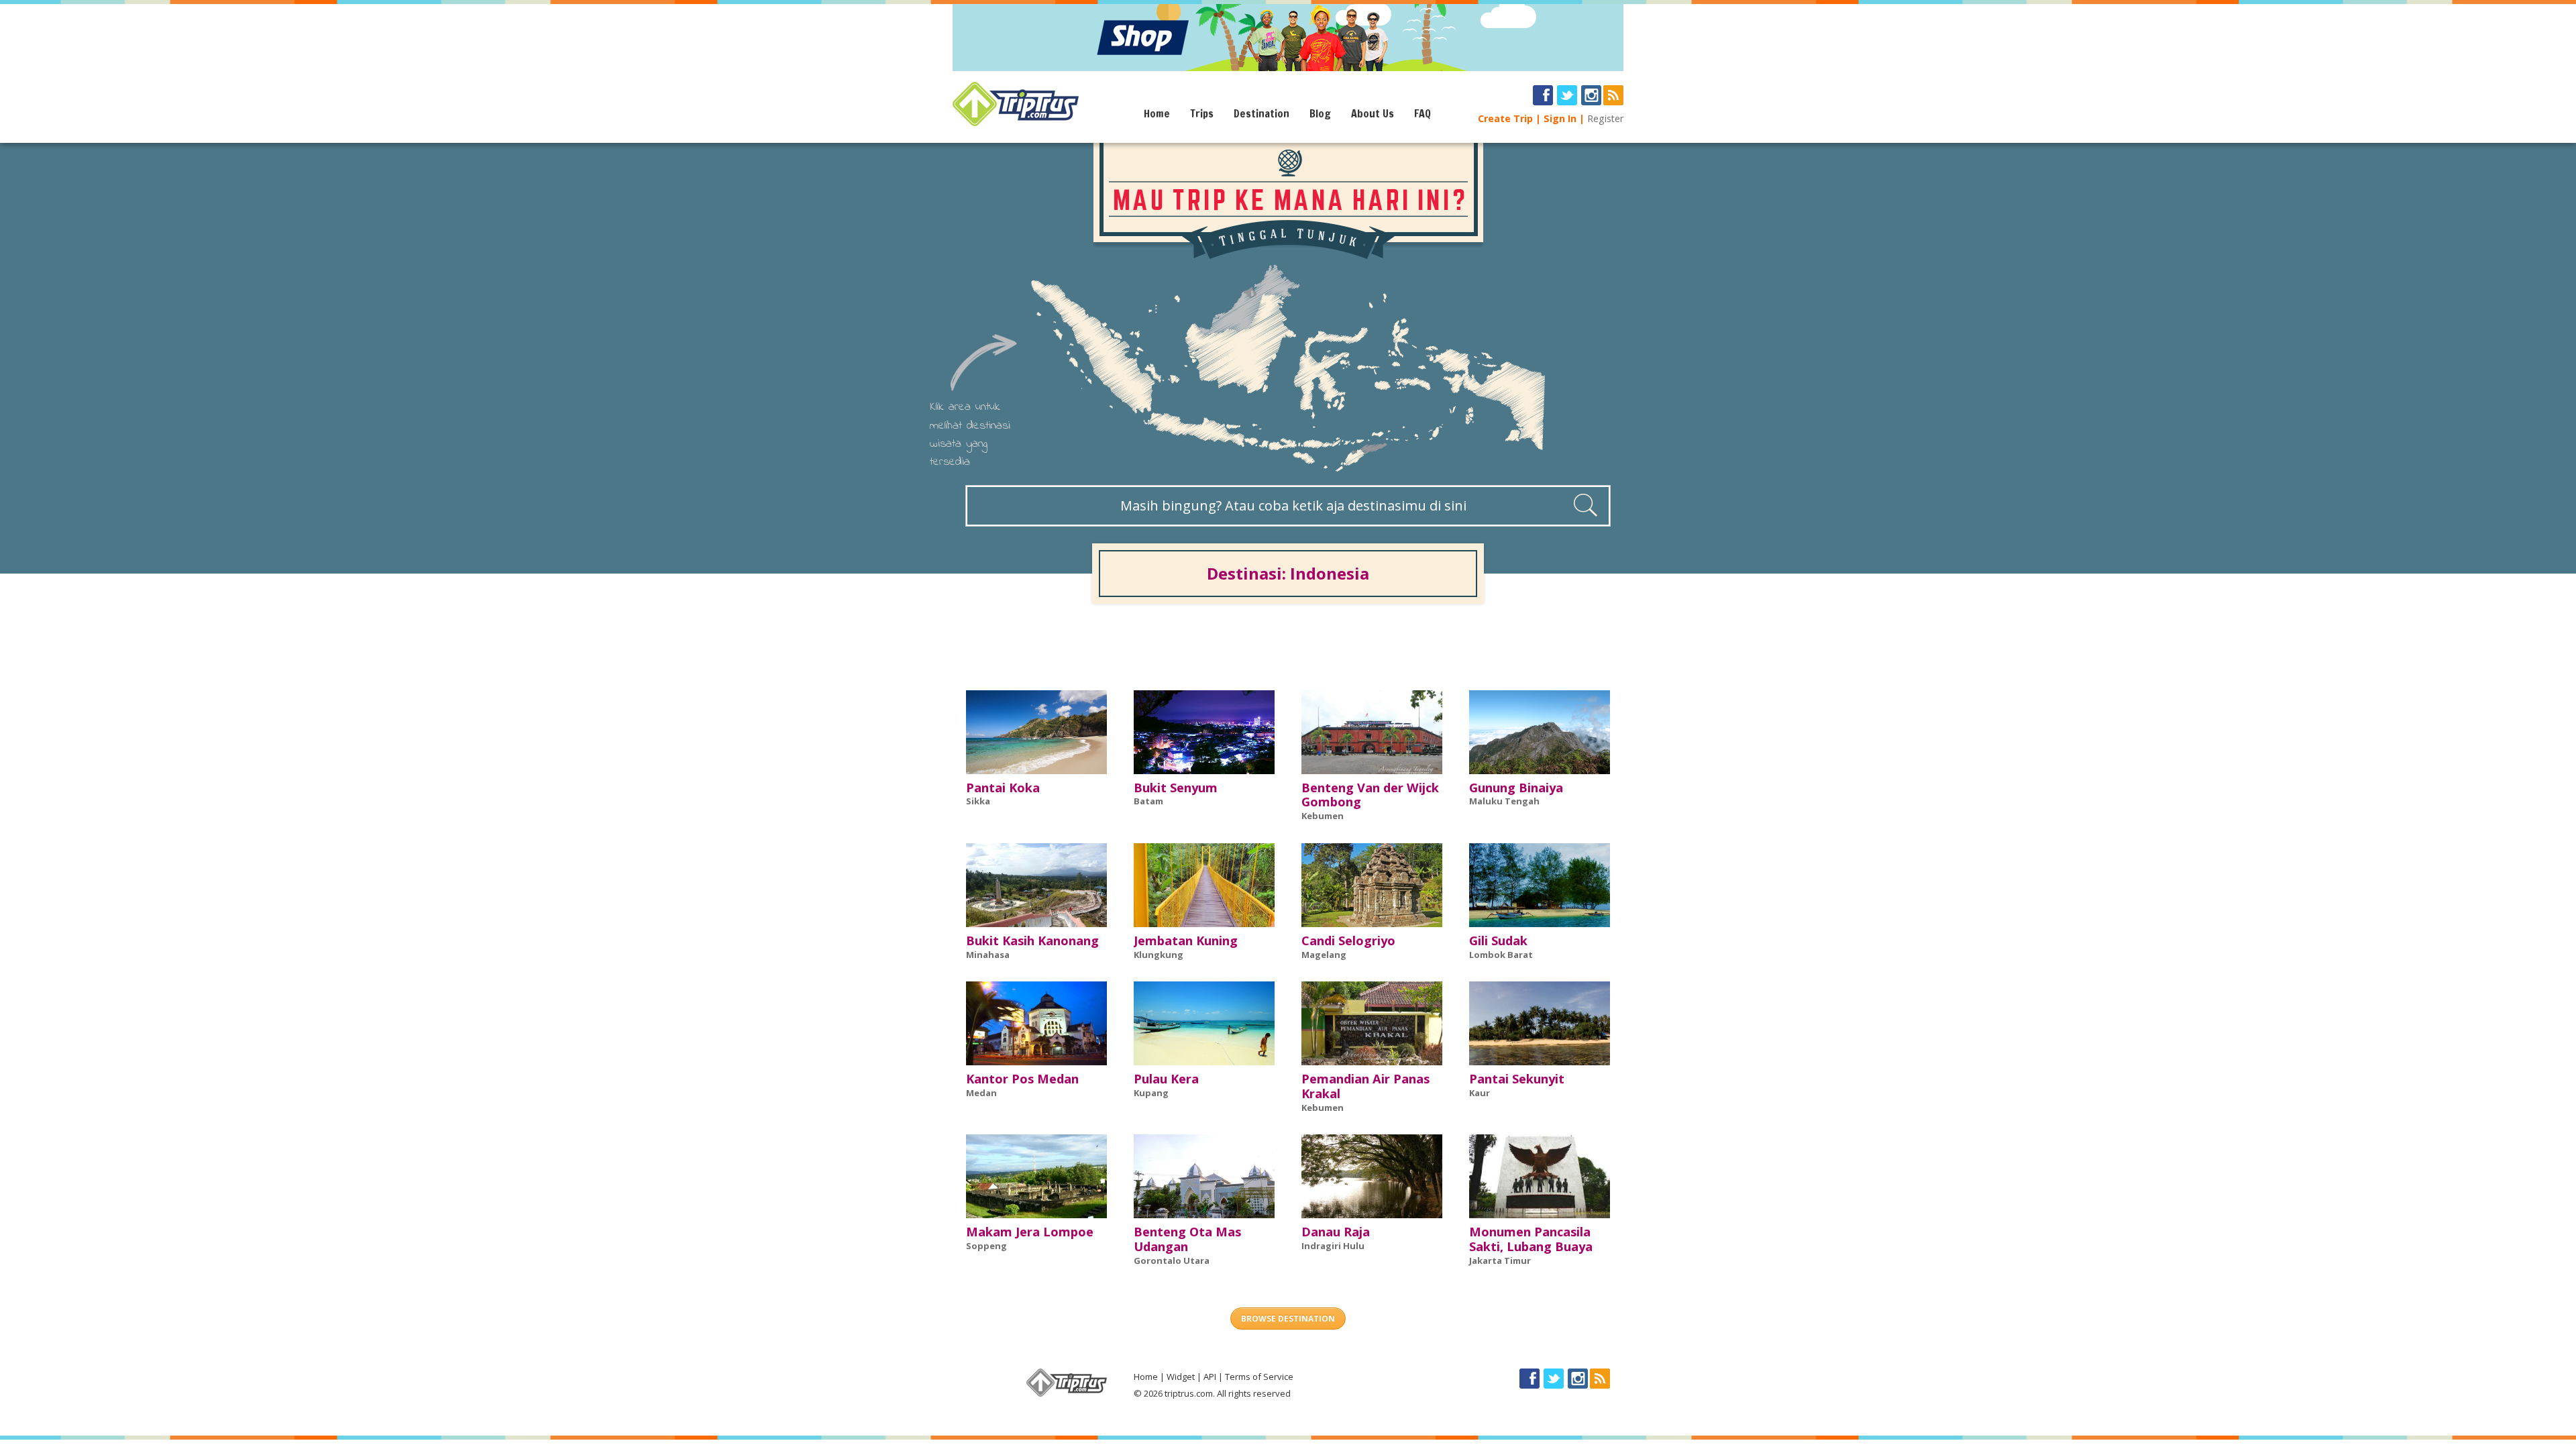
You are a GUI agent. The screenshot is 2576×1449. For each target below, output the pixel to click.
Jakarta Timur (1500, 1260)
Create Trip (1505, 118)
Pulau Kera (1166, 1079)
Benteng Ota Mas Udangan (1187, 1239)
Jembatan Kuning (1186, 941)
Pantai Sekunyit (1517, 1079)
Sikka (978, 801)
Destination (1262, 113)
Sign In (1560, 118)
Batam (1148, 801)
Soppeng (986, 1246)
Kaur (1480, 1093)
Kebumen (1323, 816)
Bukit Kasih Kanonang (1032, 941)
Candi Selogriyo (1348, 941)
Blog (1320, 113)
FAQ (1423, 113)
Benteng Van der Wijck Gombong (1370, 795)
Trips (1202, 113)
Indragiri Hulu (1333, 1246)
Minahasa (988, 955)
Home (1157, 113)
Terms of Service (1259, 1377)
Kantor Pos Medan (1022, 1079)
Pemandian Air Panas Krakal (1365, 1086)
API (1210, 1377)
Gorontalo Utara (1172, 1260)
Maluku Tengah (1504, 801)
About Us (1373, 113)
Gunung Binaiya (1516, 788)
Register (1605, 118)
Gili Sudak (1498, 941)
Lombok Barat (1501, 955)
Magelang (1324, 955)
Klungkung (1159, 955)
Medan (981, 1093)
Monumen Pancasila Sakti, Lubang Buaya (1531, 1239)
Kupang (1151, 1093)
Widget (1181, 1377)
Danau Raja (1336, 1232)
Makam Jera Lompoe (1030, 1232)
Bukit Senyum (1176, 788)
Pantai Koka (1003, 788)
